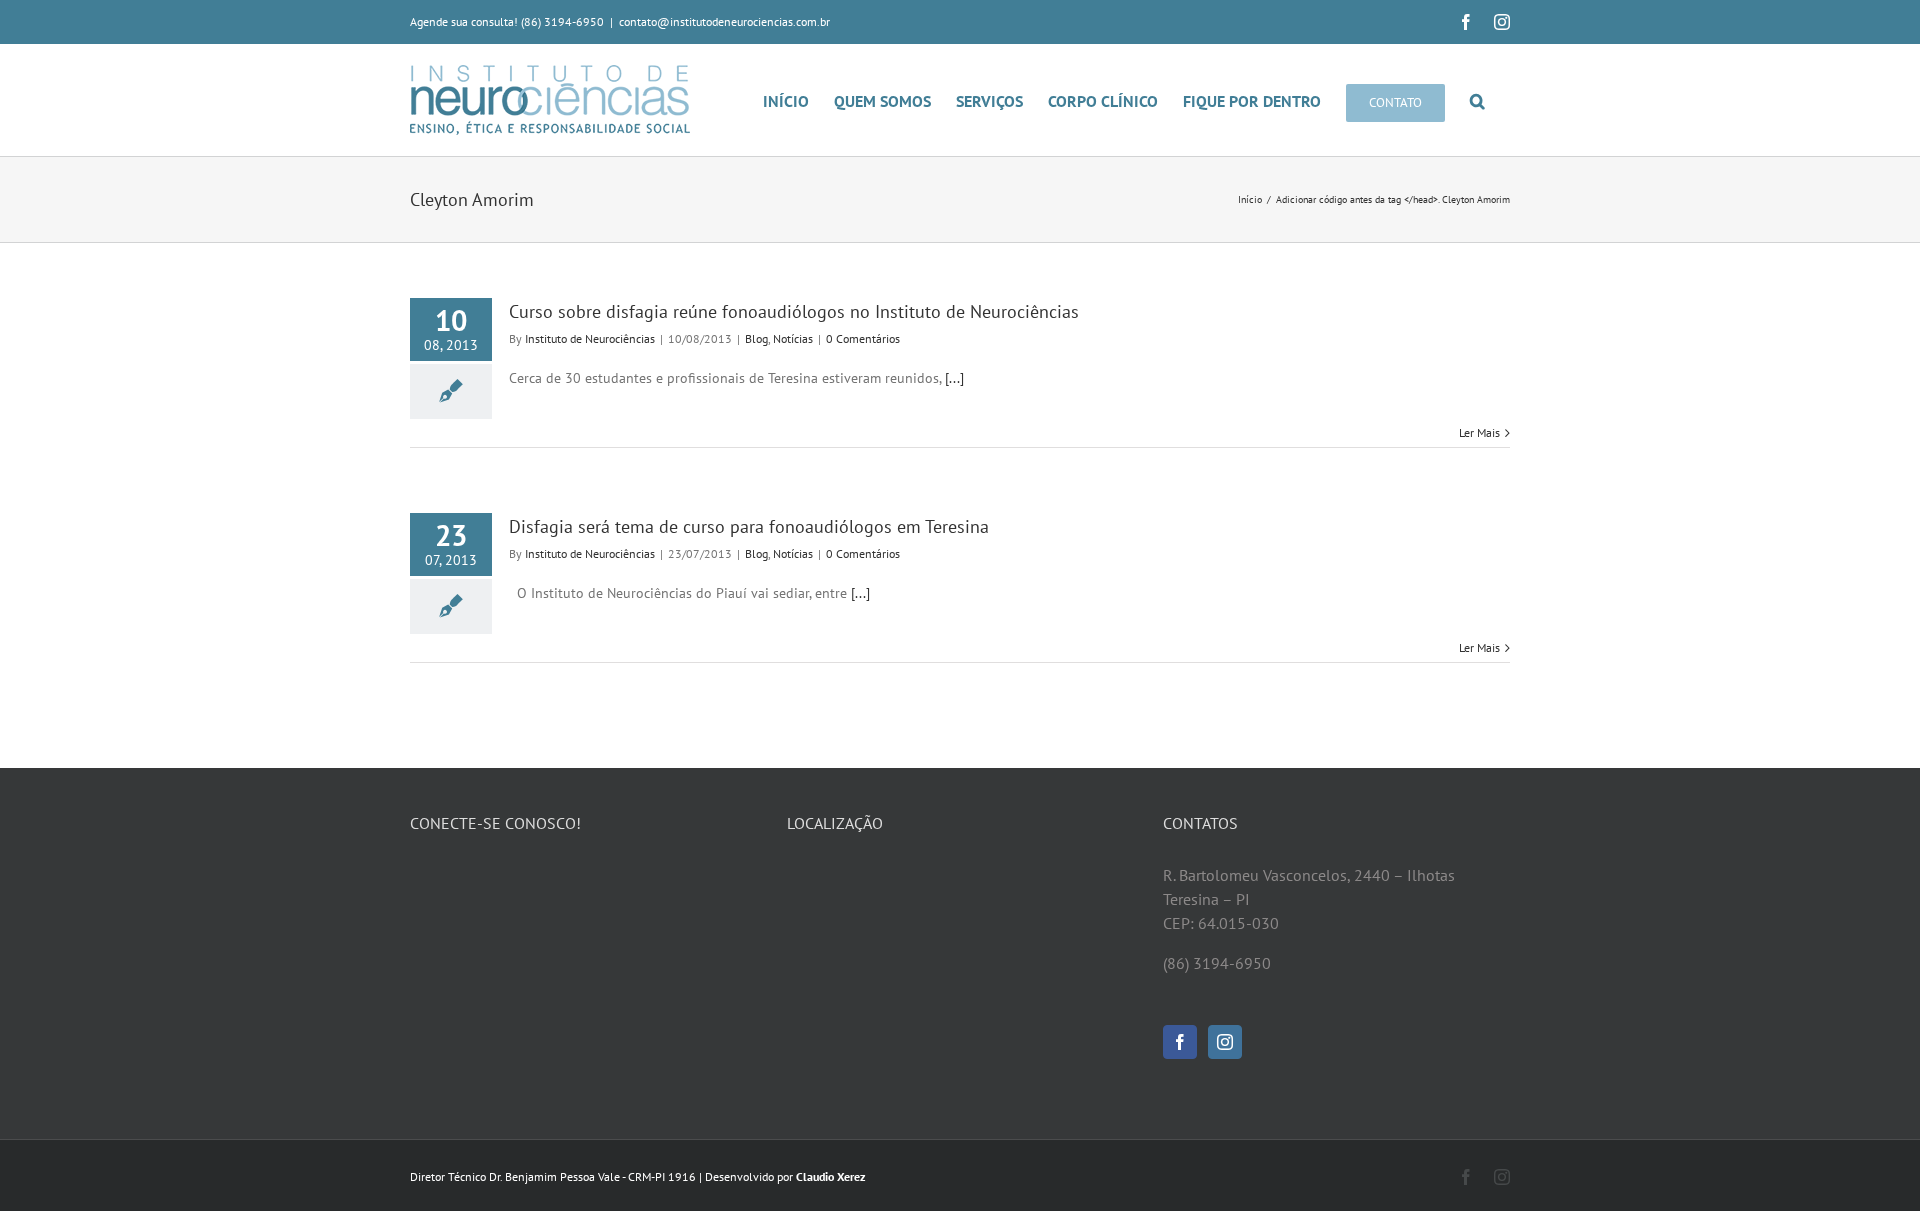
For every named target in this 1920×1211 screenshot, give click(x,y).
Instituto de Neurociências (590, 338)
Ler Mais (1479, 432)
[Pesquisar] (1477, 100)
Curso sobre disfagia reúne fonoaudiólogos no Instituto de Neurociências (794, 311)
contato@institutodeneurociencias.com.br (724, 21)
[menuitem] (798, 100)
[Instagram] (1225, 1042)
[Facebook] (1180, 1042)
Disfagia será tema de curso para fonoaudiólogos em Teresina (749, 526)
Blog (756, 338)
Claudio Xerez (831, 1176)
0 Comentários (863, 338)
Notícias (793, 338)
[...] (954, 378)
